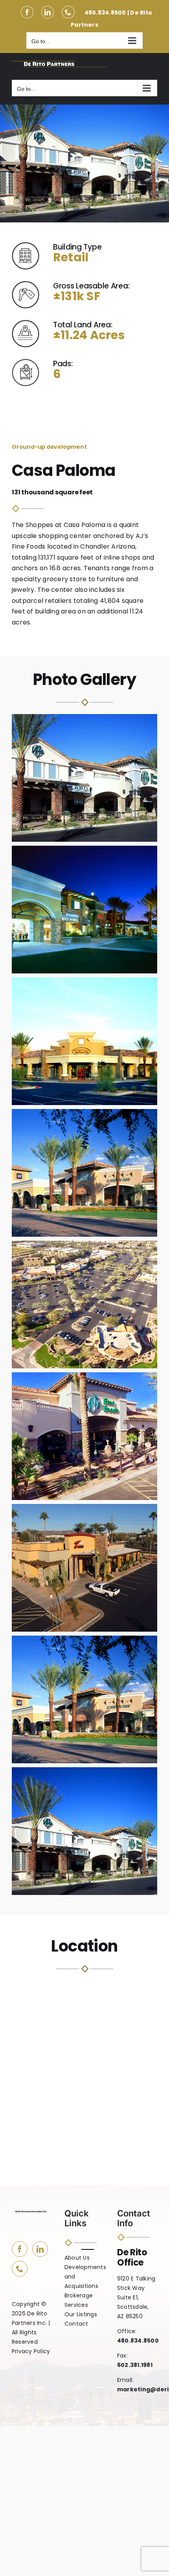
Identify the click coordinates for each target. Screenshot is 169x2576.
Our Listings (81, 2315)
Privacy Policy (31, 2352)
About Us (77, 2258)
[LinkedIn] (40, 2249)
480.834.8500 (105, 13)
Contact (76, 2324)
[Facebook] (20, 2249)
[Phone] (20, 2269)
